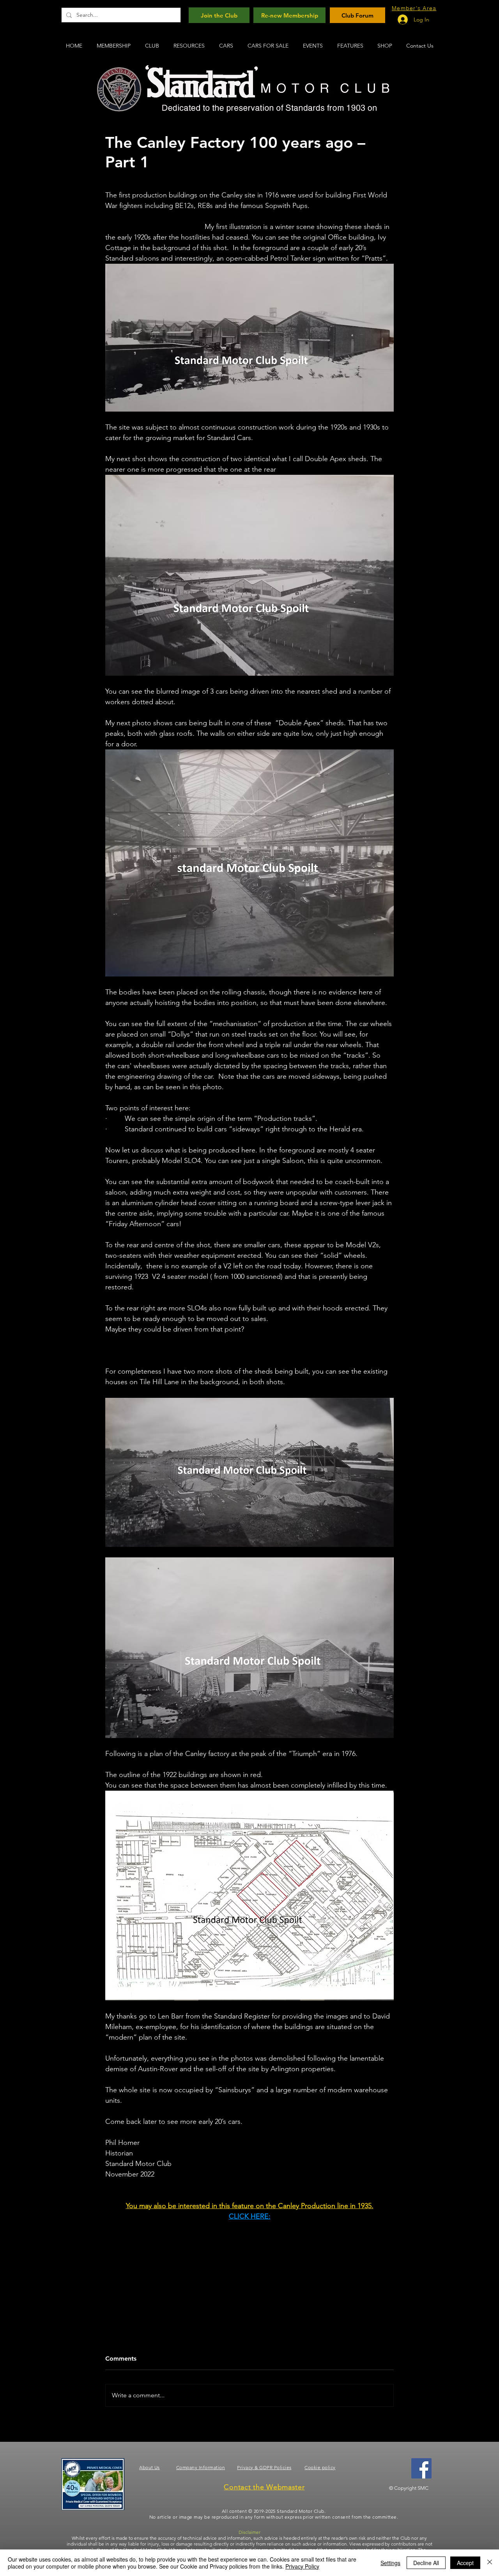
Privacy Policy (302, 2566)
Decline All (426, 2563)
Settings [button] (390, 2563)
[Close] (490, 2563)
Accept (465, 2563)
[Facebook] (421, 2468)
